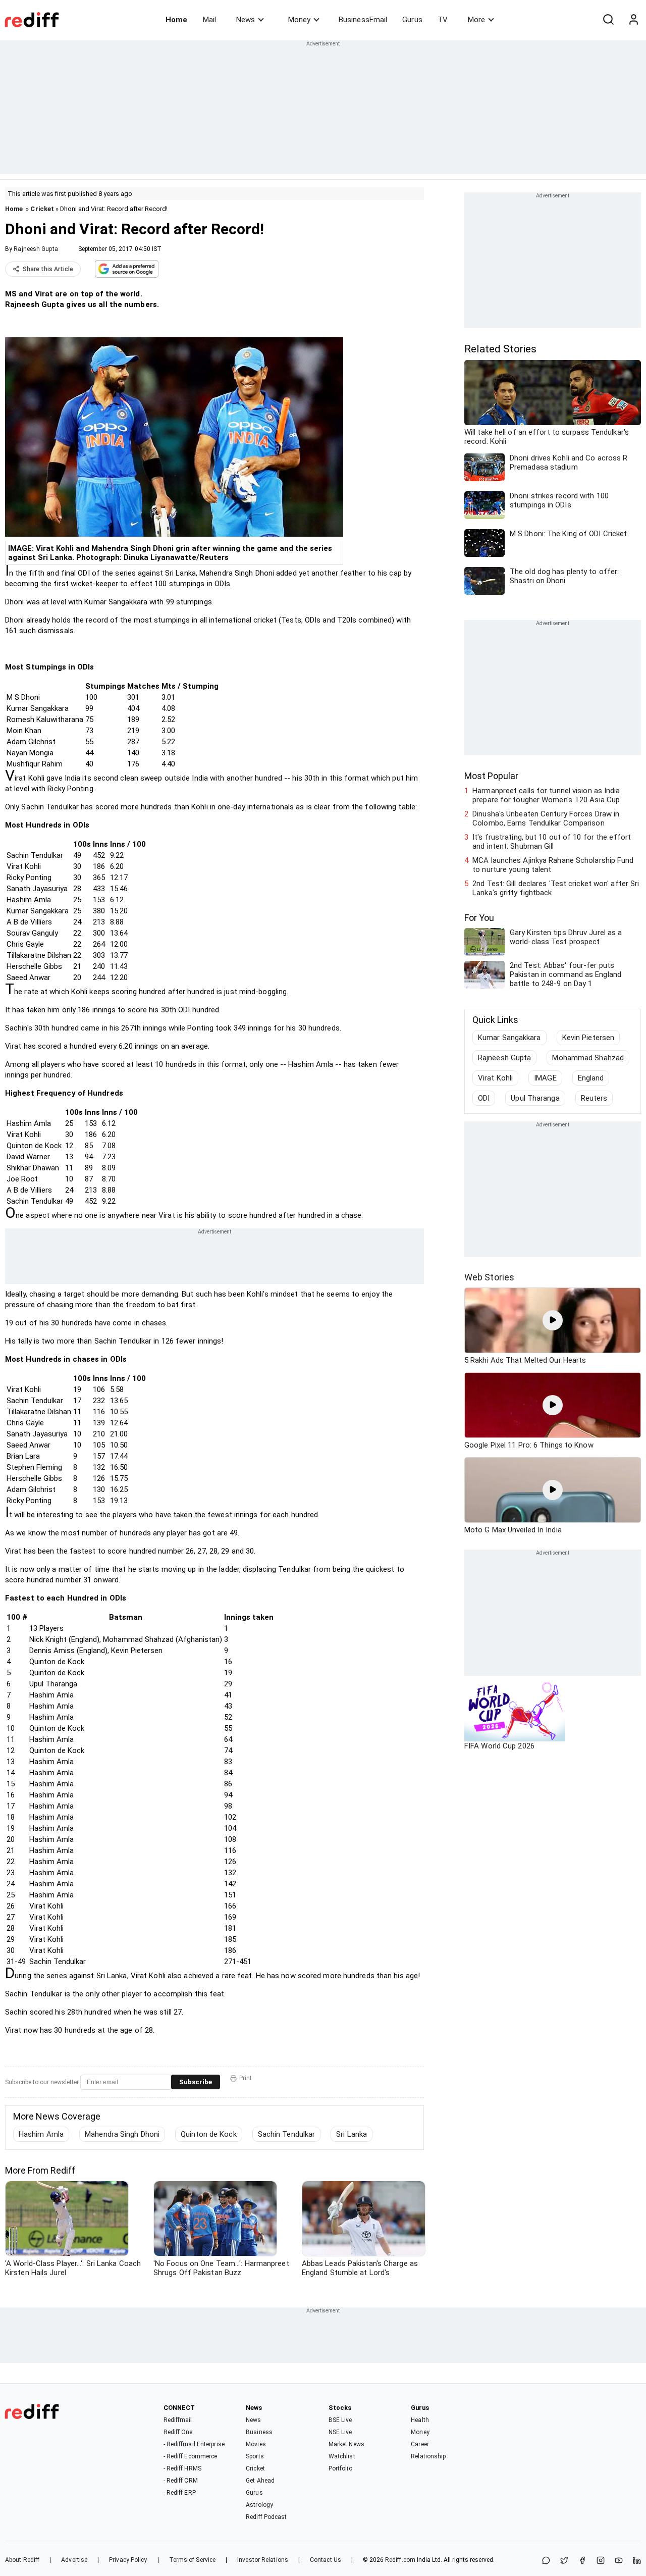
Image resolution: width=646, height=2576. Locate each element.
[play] (553, 1320)
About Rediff (22, 2560)
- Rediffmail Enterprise (194, 2444)
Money (299, 20)
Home (176, 20)
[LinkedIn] (637, 2561)
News (246, 20)
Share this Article (48, 269)
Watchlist (342, 2456)
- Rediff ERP (180, 2493)
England (591, 1078)
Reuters (594, 1098)
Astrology (259, 2505)
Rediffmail (178, 2420)
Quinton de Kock (209, 2134)
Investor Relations (263, 2560)
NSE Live (340, 2432)
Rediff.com (400, 2560)
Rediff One (178, 2432)
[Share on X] (564, 2561)
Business (259, 2432)
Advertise (74, 2560)
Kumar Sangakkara (509, 1038)
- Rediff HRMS (182, 2468)
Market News (346, 2444)
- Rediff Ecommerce (191, 2456)
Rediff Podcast (266, 2517)
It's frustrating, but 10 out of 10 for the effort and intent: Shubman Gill (552, 842)
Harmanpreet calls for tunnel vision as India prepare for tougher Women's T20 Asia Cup (546, 795)
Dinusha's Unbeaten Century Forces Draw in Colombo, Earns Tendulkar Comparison (546, 818)
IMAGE (545, 1078)
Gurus (412, 20)
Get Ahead (260, 2481)
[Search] (608, 20)
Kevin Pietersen (588, 1038)
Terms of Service (193, 2560)
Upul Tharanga (535, 1098)
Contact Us (326, 2560)
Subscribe (196, 2082)
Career (420, 2444)
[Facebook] (582, 2561)
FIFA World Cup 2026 (499, 1746)
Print (246, 2078)
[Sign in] (633, 20)
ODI (484, 1098)
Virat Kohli (495, 1078)
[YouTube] (619, 2561)
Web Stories (489, 1277)
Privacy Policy (128, 2560)
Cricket (42, 209)
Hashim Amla (41, 2134)
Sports (255, 2456)
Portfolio (340, 2468)
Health (420, 2420)
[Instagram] (601, 2561)
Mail (209, 20)
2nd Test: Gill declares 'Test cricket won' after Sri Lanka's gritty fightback (556, 888)
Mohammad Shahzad (588, 1058)
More (476, 20)
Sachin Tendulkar (287, 2134)
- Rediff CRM (181, 2481)
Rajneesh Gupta (36, 249)
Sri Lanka (352, 2134)
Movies (256, 2444)
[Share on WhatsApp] (546, 2561)
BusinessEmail (363, 20)
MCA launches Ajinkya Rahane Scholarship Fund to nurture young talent (553, 865)
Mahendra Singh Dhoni (122, 2134)
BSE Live (340, 2420)
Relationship (428, 2456)
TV (443, 20)
